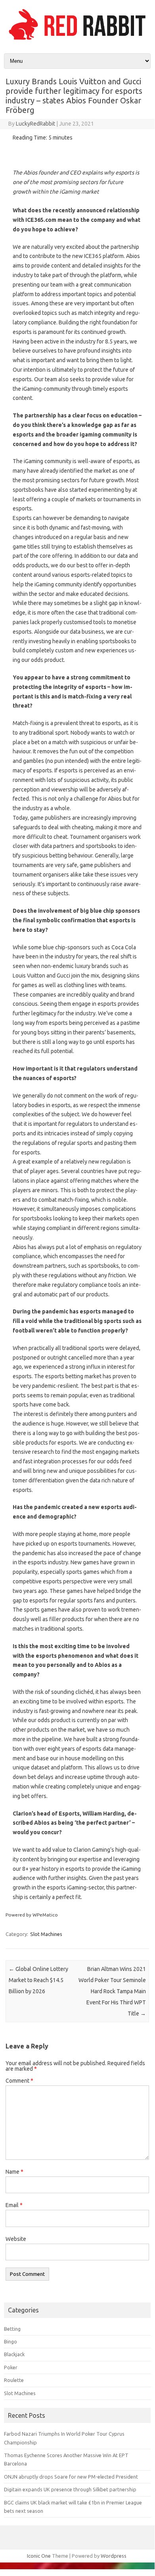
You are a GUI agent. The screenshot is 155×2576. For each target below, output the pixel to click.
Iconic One (39, 2556)
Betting (12, 2329)
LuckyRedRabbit (35, 124)
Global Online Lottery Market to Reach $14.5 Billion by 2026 (38, 1980)
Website (16, 2239)
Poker (11, 2367)
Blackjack (14, 2354)
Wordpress (114, 2556)
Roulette (14, 2380)
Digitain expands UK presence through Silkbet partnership (70, 2489)
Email (14, 2205)
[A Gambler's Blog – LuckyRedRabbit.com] (77, 40)
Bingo (11, 2341)
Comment (19, 2081)
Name (14, 2172)
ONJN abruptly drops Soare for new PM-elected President (71, 2477)
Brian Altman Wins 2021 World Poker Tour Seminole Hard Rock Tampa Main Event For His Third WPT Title (112, 1991)
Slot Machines (46, 1934)
